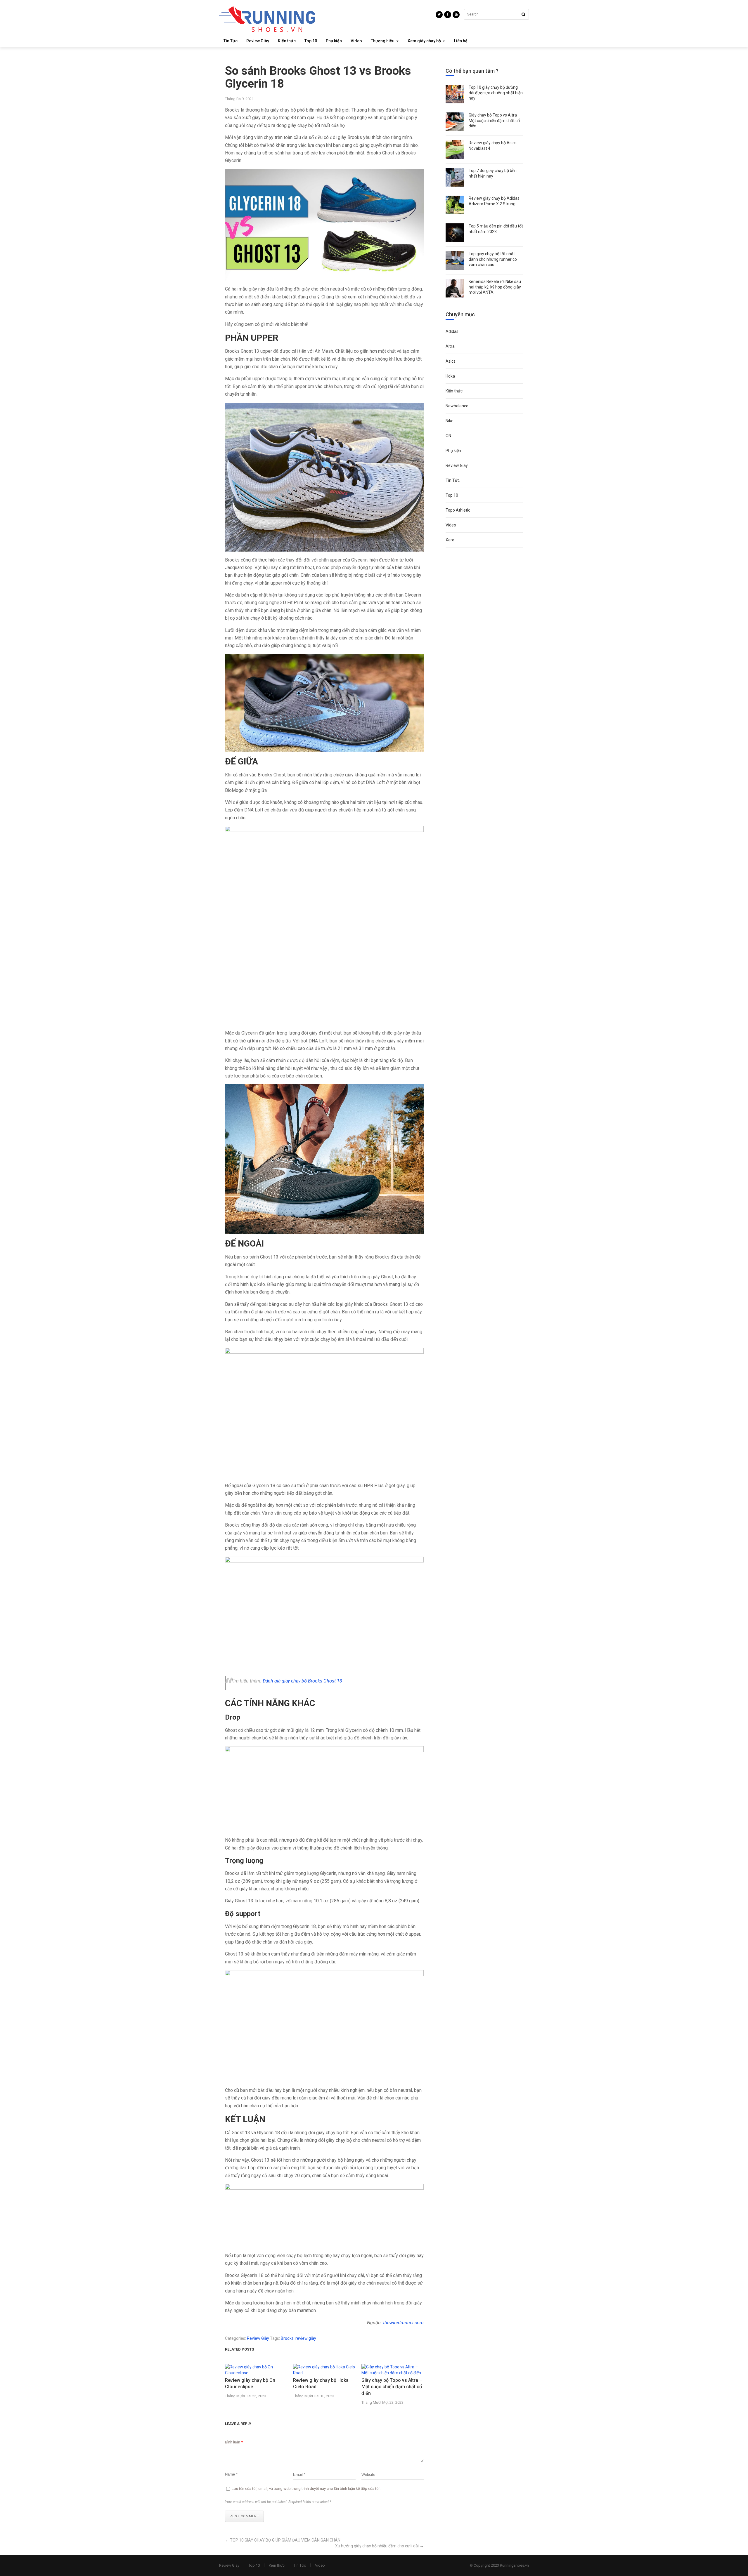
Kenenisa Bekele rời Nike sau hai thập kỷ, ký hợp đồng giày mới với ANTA (495, 287)
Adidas (452, 331)
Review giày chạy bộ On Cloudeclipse (250, 2383)
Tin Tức (231, 41)
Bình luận (234, 2442)
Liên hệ (461, 41)
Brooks (287, 2338)
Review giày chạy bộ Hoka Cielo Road (321, 2383)
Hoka (450, 376)
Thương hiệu (383, 41)
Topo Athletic (458, 510)
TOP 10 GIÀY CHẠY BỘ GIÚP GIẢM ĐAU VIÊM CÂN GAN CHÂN (285, 2540)
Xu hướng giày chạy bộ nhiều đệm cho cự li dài (377, 2546)
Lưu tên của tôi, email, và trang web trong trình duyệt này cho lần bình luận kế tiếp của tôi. (306, 2489)
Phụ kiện (334, 41)
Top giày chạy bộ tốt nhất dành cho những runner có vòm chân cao (493, 259)
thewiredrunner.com (403, 2323)
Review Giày (258, 41)
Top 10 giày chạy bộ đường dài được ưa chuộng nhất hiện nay (496, 93)
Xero (450, 540)
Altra (450, 346)
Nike (450, 421)
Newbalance (457, 406)
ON (448, 436)
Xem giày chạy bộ (424, 41)
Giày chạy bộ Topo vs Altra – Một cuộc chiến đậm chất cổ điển (392, 2387)
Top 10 (311, 41)
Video (356, 41)
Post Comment (244, 2516)
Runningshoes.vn (514, 2565)
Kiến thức (287, 41)
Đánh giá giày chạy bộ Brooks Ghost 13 (302, 1681)
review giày (306, 2338)
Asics (451, 361)
